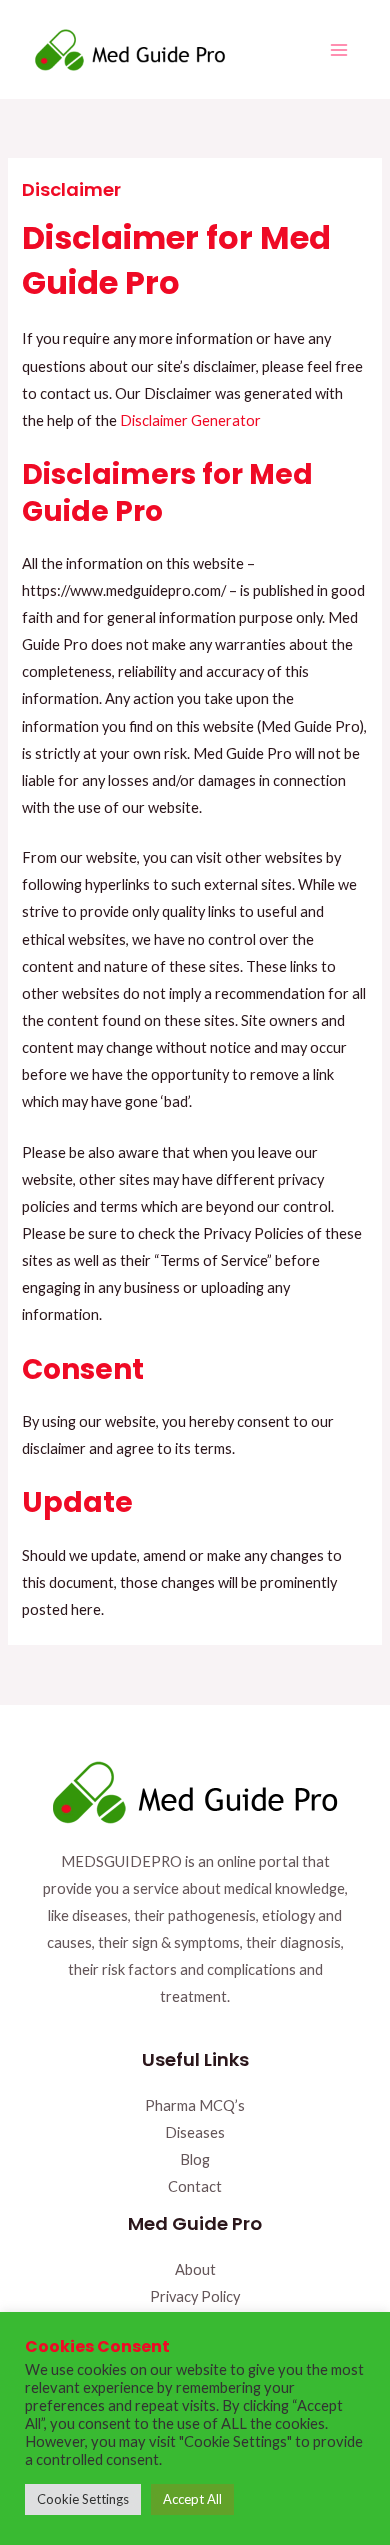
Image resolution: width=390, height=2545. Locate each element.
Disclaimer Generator (190, 420)
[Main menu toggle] (339, 50)
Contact (195, 2186)
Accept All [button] (192, 2499)
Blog (195, 2159)
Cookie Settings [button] (83, 2499)
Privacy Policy (195, 2296)
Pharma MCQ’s (195, 2105)
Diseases (195, 2132)
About (195, 2269)
